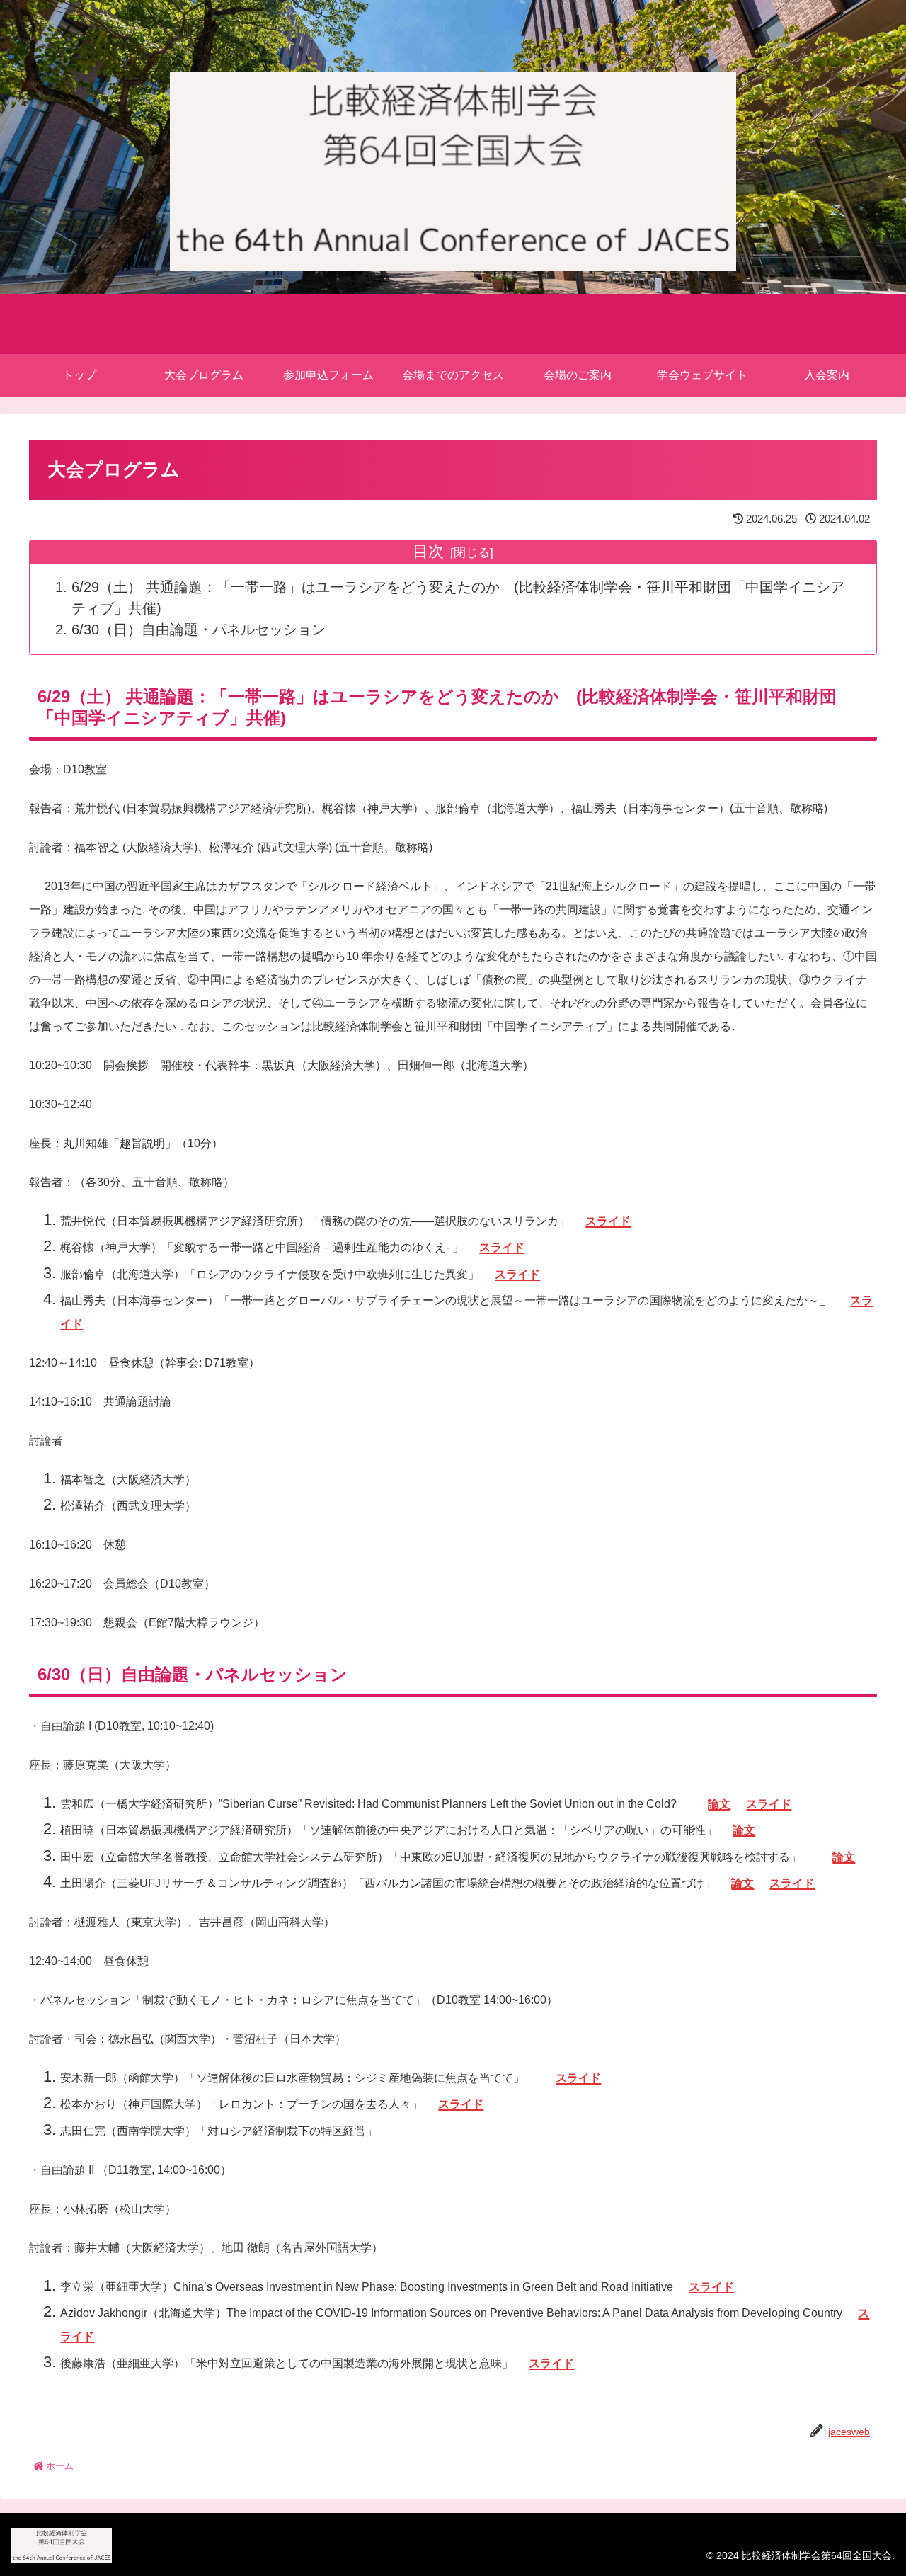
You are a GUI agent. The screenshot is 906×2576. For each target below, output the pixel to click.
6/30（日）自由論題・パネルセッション (199, 629)
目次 (428, 551)
